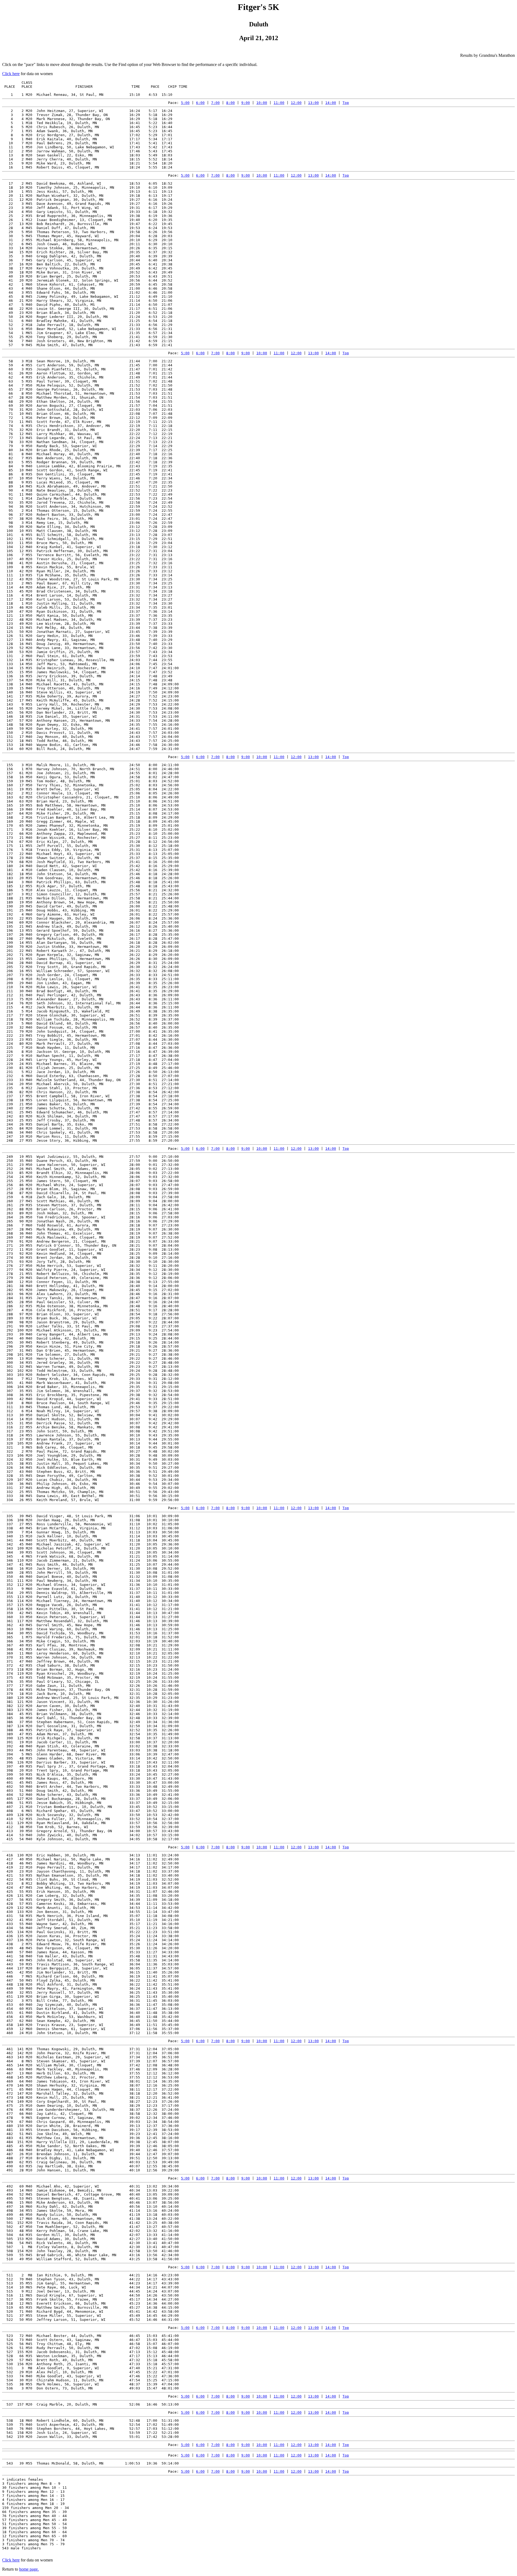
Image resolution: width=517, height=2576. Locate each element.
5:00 (185, 103)
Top (346, 103)
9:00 (246, 103)
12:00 (296, 103)
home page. (29, 2569)
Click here (11, 74)
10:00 (262, 103)
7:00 (215, 103)
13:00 (313, 103)
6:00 (200, 103)
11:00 (279, 103)
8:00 (230, 103)
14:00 (331, 103)
